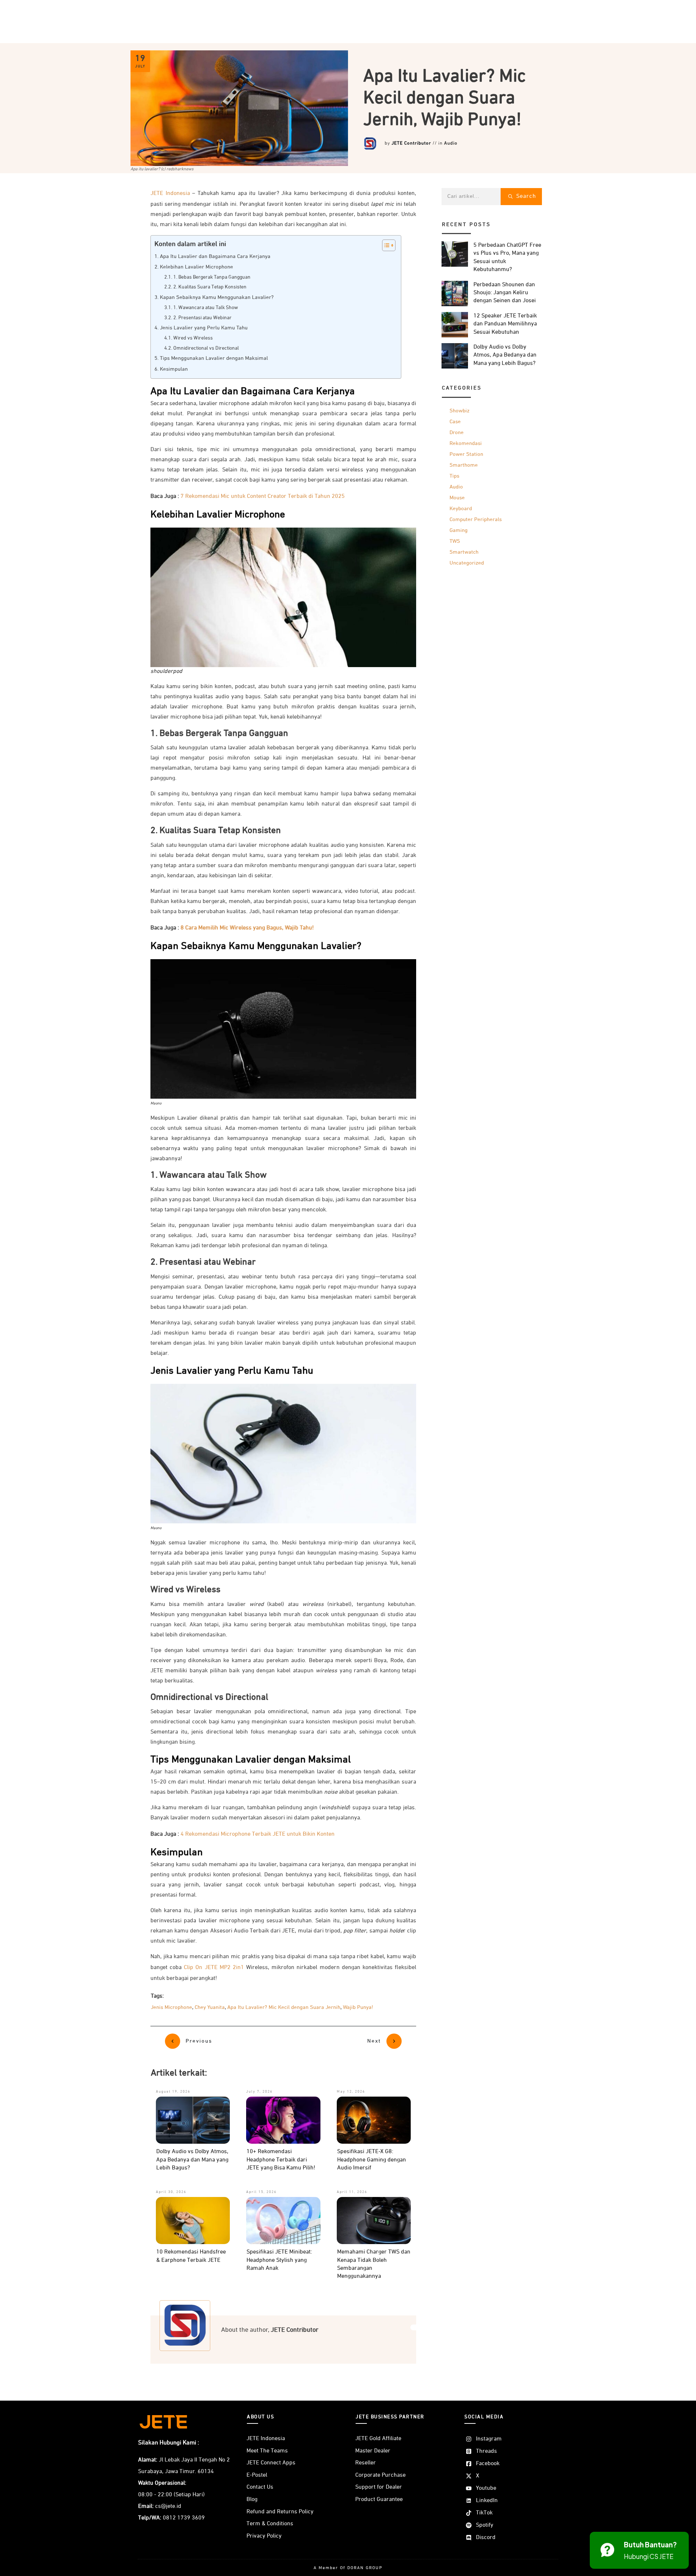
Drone (457, 432)
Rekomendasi (466, 443)
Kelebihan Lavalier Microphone (196, 267)
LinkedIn (487, 2501)
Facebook (488, 2464)
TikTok (484, 2513)
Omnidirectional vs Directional (206, 348)
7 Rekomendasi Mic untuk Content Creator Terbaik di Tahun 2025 (263, 496)
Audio (451, 143)
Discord (486, 2538)
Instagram (489, 2439)
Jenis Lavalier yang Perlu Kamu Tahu (204, 328)
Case (455, 422)
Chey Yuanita (210, 2007)
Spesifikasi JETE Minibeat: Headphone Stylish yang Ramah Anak (279, 2260)
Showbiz (459, 411)
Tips (454, 476)
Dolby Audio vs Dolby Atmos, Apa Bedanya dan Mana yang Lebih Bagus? (192, 2160)
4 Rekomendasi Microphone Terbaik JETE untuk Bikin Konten (258, 1834)
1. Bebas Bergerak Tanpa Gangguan (212, 277)
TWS (455, 541)
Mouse (457, 498)
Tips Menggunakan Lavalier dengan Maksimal (214, 358)
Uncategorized (467, 563)
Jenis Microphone (171, 2007)
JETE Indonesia (170, 193)
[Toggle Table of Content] (385, 245)
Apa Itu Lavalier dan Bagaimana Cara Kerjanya (215, 257)
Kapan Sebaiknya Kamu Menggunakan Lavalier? (217, 297)
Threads (486, 2451)
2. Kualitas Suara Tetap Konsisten (210, 287)
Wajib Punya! (358, 2007)
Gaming (459, 530)
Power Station (466, 454)
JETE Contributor (411, 143)
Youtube (486, 2488)
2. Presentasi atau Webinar (202, 318)
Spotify (485, 2525)
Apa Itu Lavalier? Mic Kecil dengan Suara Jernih (284, 2007)
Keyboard (461, 509)
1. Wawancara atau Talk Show (206, 308)
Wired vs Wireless (193, 338)
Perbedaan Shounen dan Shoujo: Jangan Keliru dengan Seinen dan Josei (505, 293)
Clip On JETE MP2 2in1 (214, 1968)
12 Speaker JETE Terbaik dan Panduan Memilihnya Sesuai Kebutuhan (505, 324)
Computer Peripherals (476, 519)
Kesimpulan (174, 369)
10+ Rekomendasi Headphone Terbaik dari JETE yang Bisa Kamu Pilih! (281, 2160)
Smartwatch (464, 552)
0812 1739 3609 (184, 2518)
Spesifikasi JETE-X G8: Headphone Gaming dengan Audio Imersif (372, 2160)
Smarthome (464, 465)
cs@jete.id (168, 2506)
